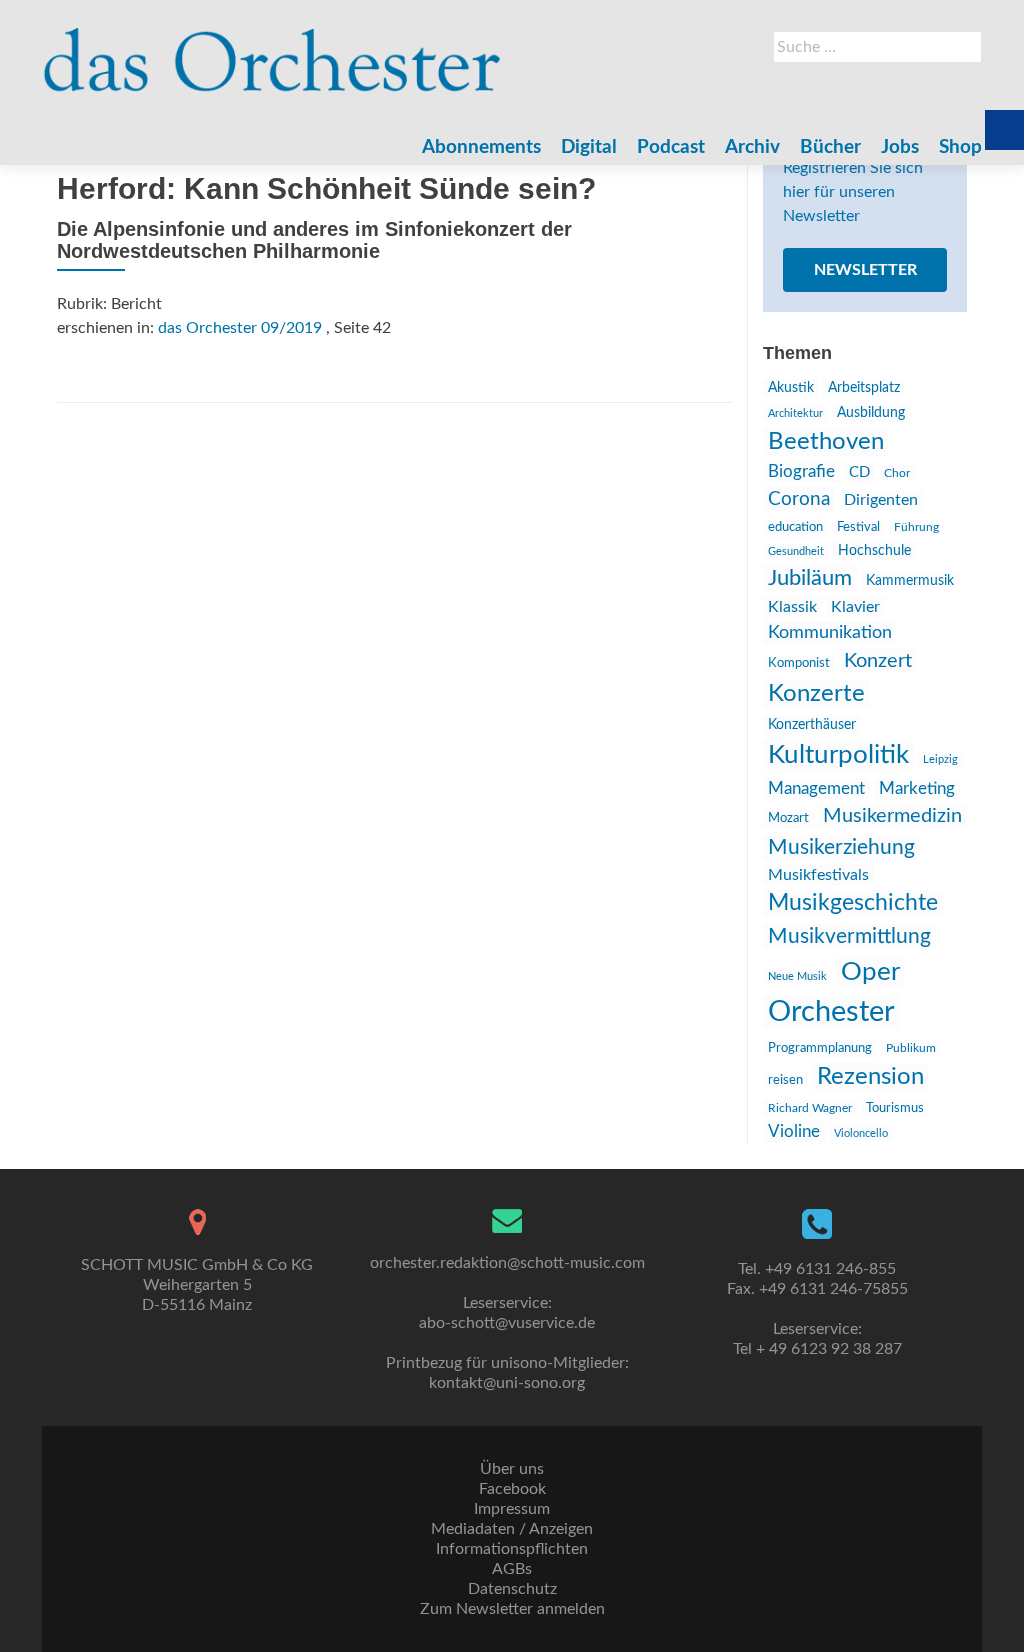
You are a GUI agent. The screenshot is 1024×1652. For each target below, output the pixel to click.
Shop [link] (960, 147)
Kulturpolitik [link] (838, 755)
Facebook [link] (512, 1489)
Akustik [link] (791, 388)
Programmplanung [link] (820, 1048)
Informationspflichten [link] (512, 1549)
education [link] (795, 527)
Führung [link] (916, 527)
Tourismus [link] (895, 1108)
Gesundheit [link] (796, 551)
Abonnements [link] (481, 147)
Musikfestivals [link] (818, 875)
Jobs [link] (900, 147)
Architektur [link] (795, 413)
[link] (272, 50)
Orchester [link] (831, 1012)
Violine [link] (794, 1131)
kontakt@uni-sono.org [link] (507, 1383)
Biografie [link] (801, 472)
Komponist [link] (799, 663)
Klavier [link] (855, 607)
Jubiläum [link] (810, 578)
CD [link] (859, 472)
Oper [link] (870, 972)
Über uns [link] (512, 1469)
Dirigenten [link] (881, 500)
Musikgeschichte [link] (853, 903)
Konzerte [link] (816, 694)
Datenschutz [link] (512, 1589)
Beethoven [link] (826, 442)
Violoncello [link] (861, 1133)
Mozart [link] (788, 818)
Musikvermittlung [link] (849, 936)
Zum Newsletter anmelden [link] (512, 1609)
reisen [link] (785, 1080)
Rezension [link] (870, 1077)
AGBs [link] (512, 1569)
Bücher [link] (830, 147)
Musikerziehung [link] (841, 847)
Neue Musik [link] (797, 976)
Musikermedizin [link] (892, 816)
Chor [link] (897, 473)
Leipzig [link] (940, 759)
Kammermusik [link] (910, 581)
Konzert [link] (878, 661)
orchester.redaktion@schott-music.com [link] (507, 1263)
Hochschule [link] (874, 551)
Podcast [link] (671, 147)
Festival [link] (858, 527)
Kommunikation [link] (830, 632)
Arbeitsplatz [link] (864, 388)
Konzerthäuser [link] (812, 725)
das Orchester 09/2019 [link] (240, 328)
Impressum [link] (512, 1509)
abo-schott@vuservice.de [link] (507, 1323)
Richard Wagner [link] (810, 1108)
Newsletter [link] (865, 270)
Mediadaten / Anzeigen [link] (512, 1529)
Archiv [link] (752, 147)
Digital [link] (589, 147)
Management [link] (816, 788)
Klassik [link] (792, 607)
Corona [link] (799, 499)
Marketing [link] (917, 788)
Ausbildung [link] (871, 413)
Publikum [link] (911, 1048)
